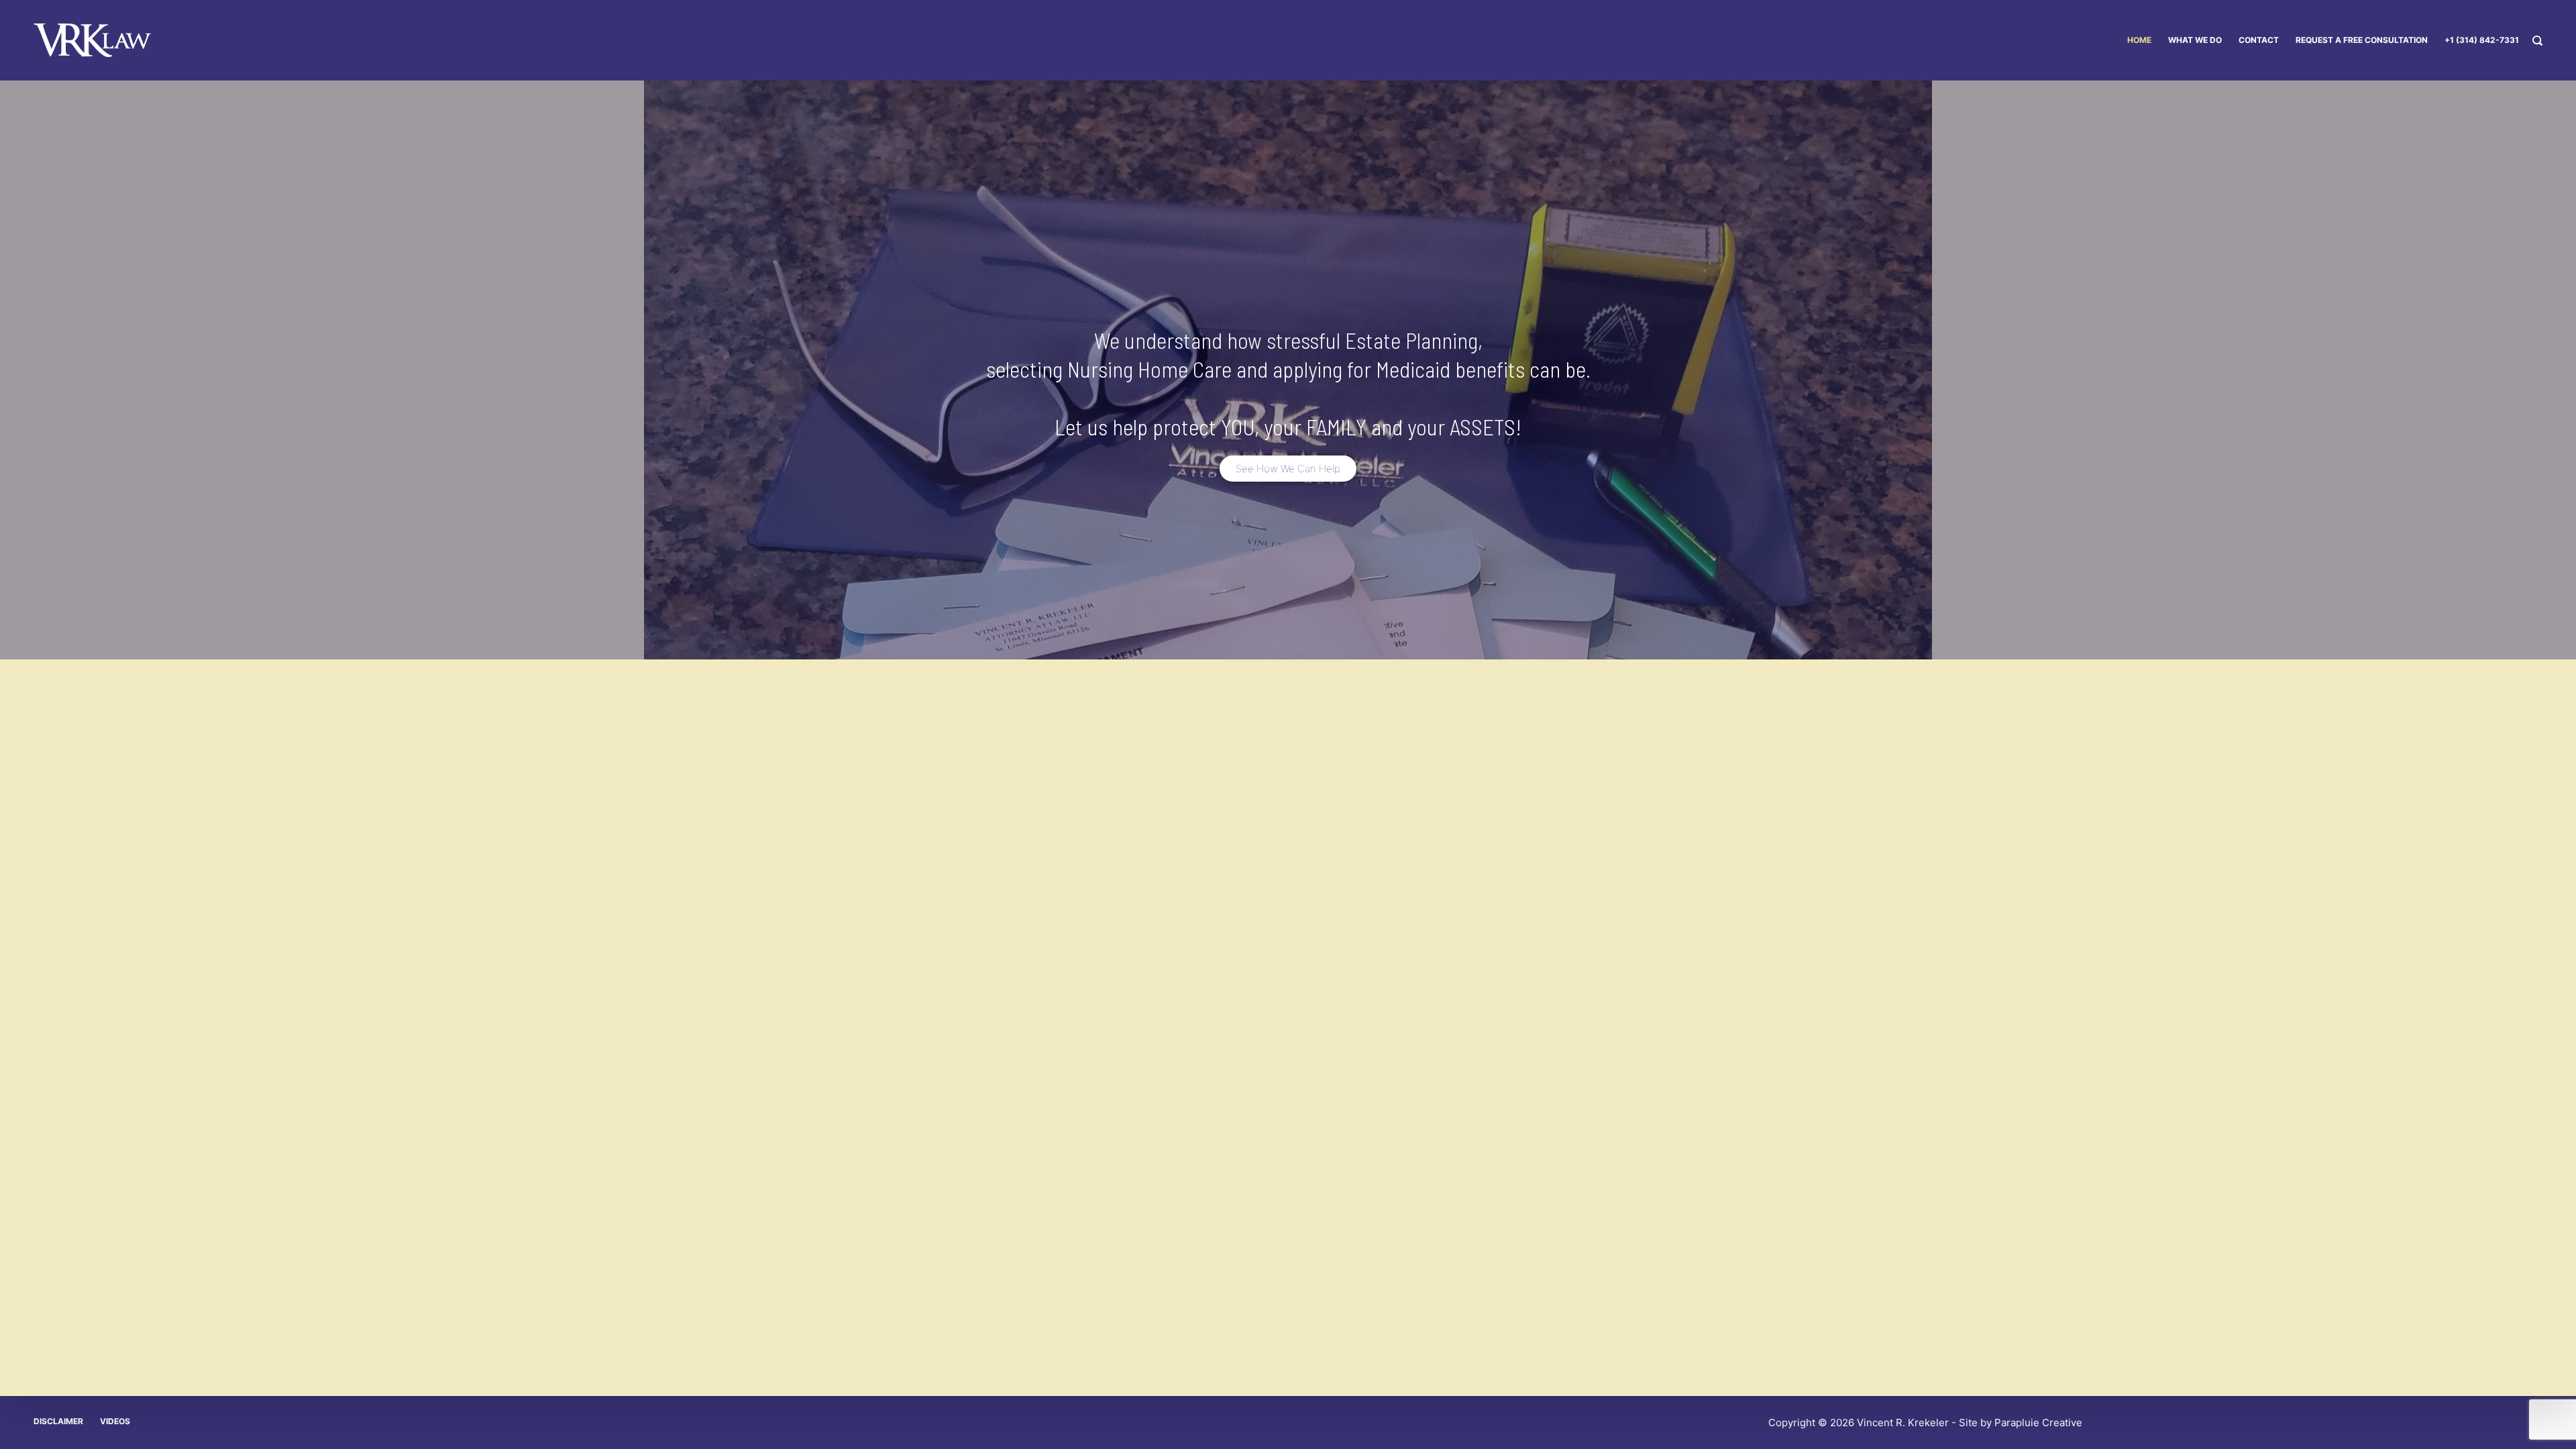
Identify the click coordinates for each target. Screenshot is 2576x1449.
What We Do (2195, 40)
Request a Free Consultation (2362, 40)
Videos (115, 1421)
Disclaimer (58, 1421)
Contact (2259, 40)
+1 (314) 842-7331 (2482, 40)
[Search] (2537, 41)
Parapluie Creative (2038, 1423)
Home (2139, 40)
